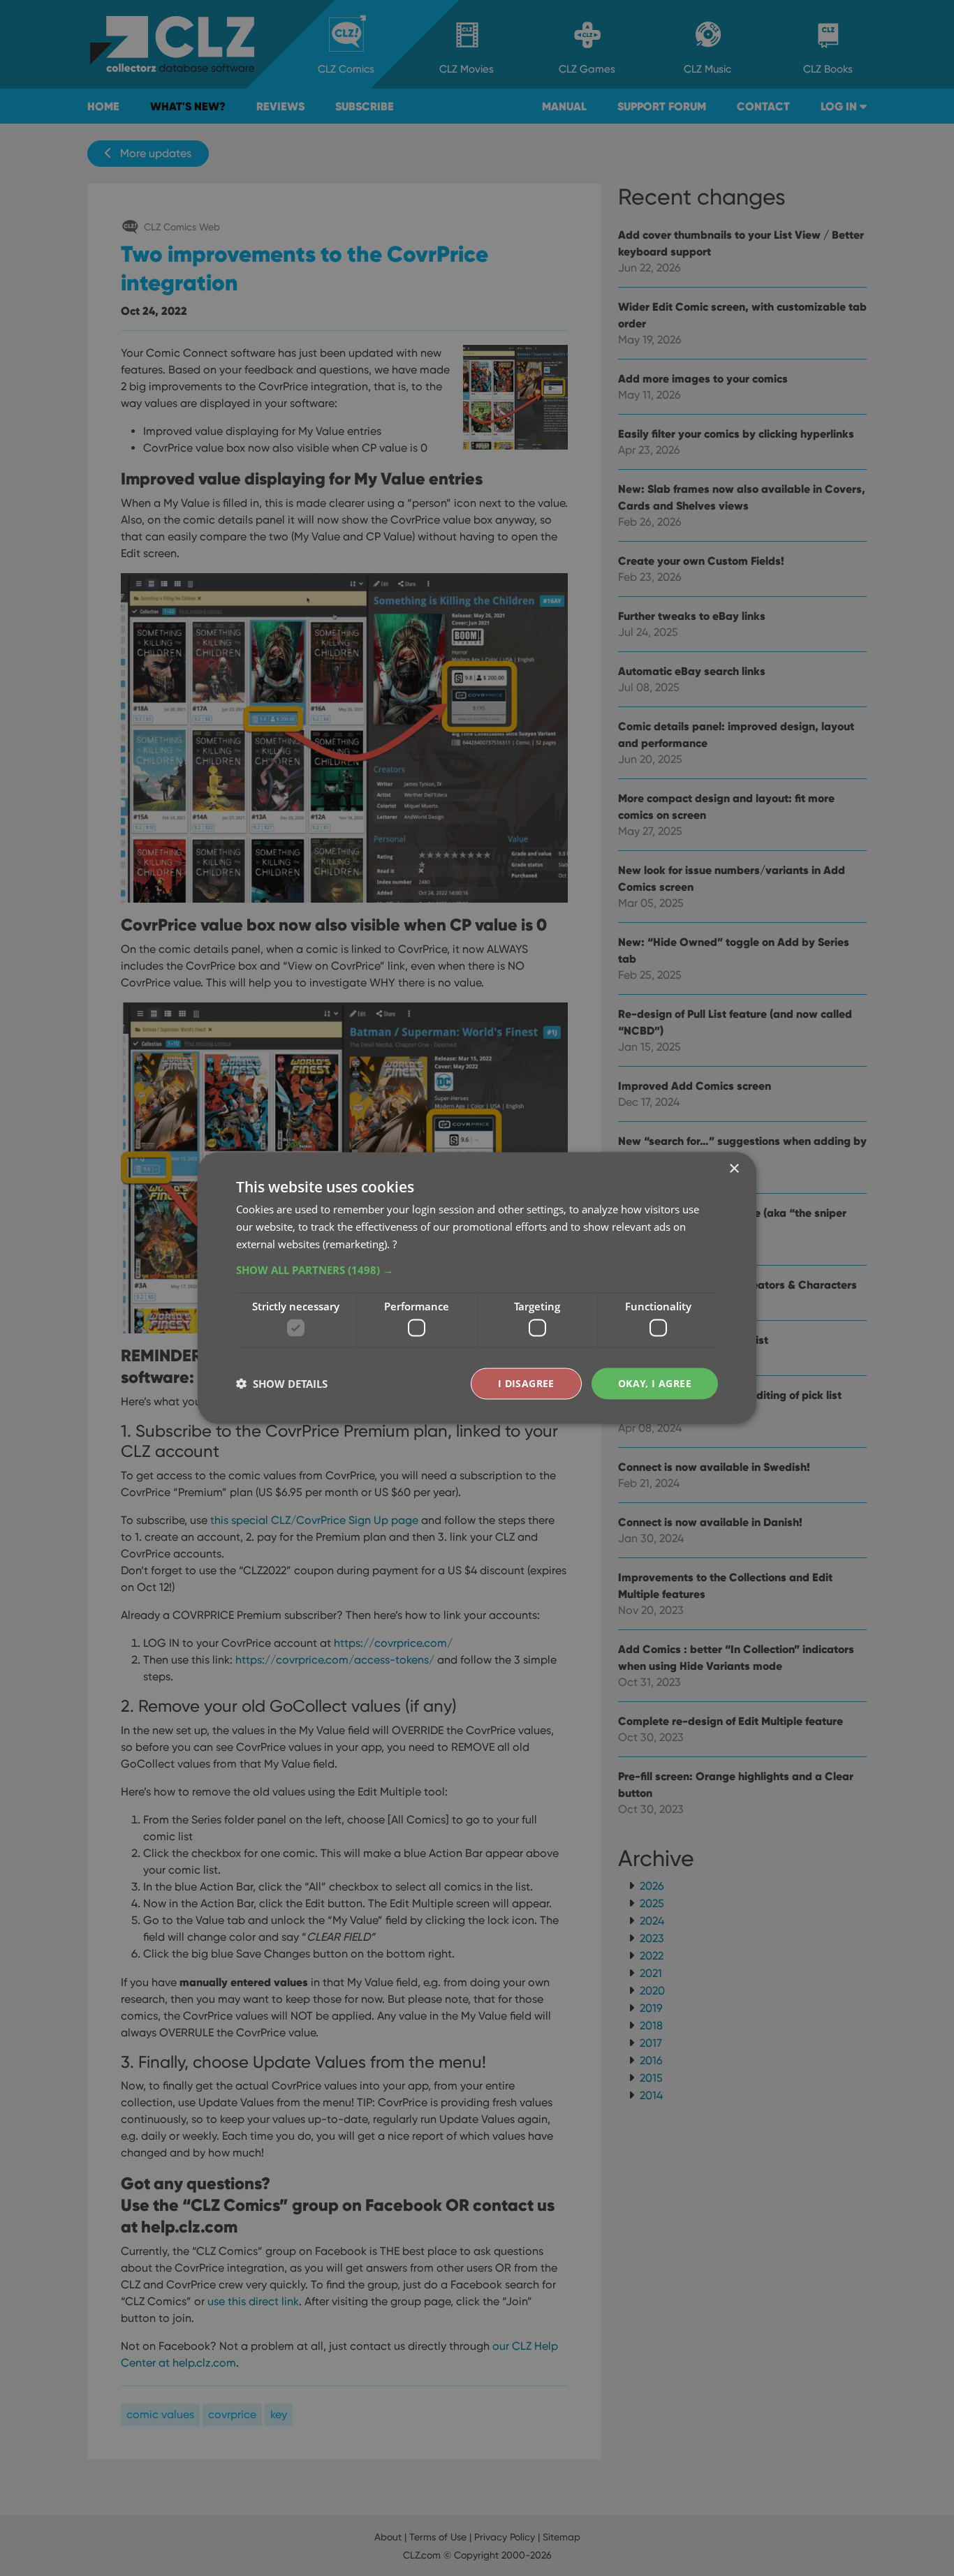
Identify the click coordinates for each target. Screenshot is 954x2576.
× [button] (734, 1169)
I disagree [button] (526, 1383)
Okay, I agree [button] (655, 1383)
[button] (477, 1269)
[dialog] (477, 1288)
